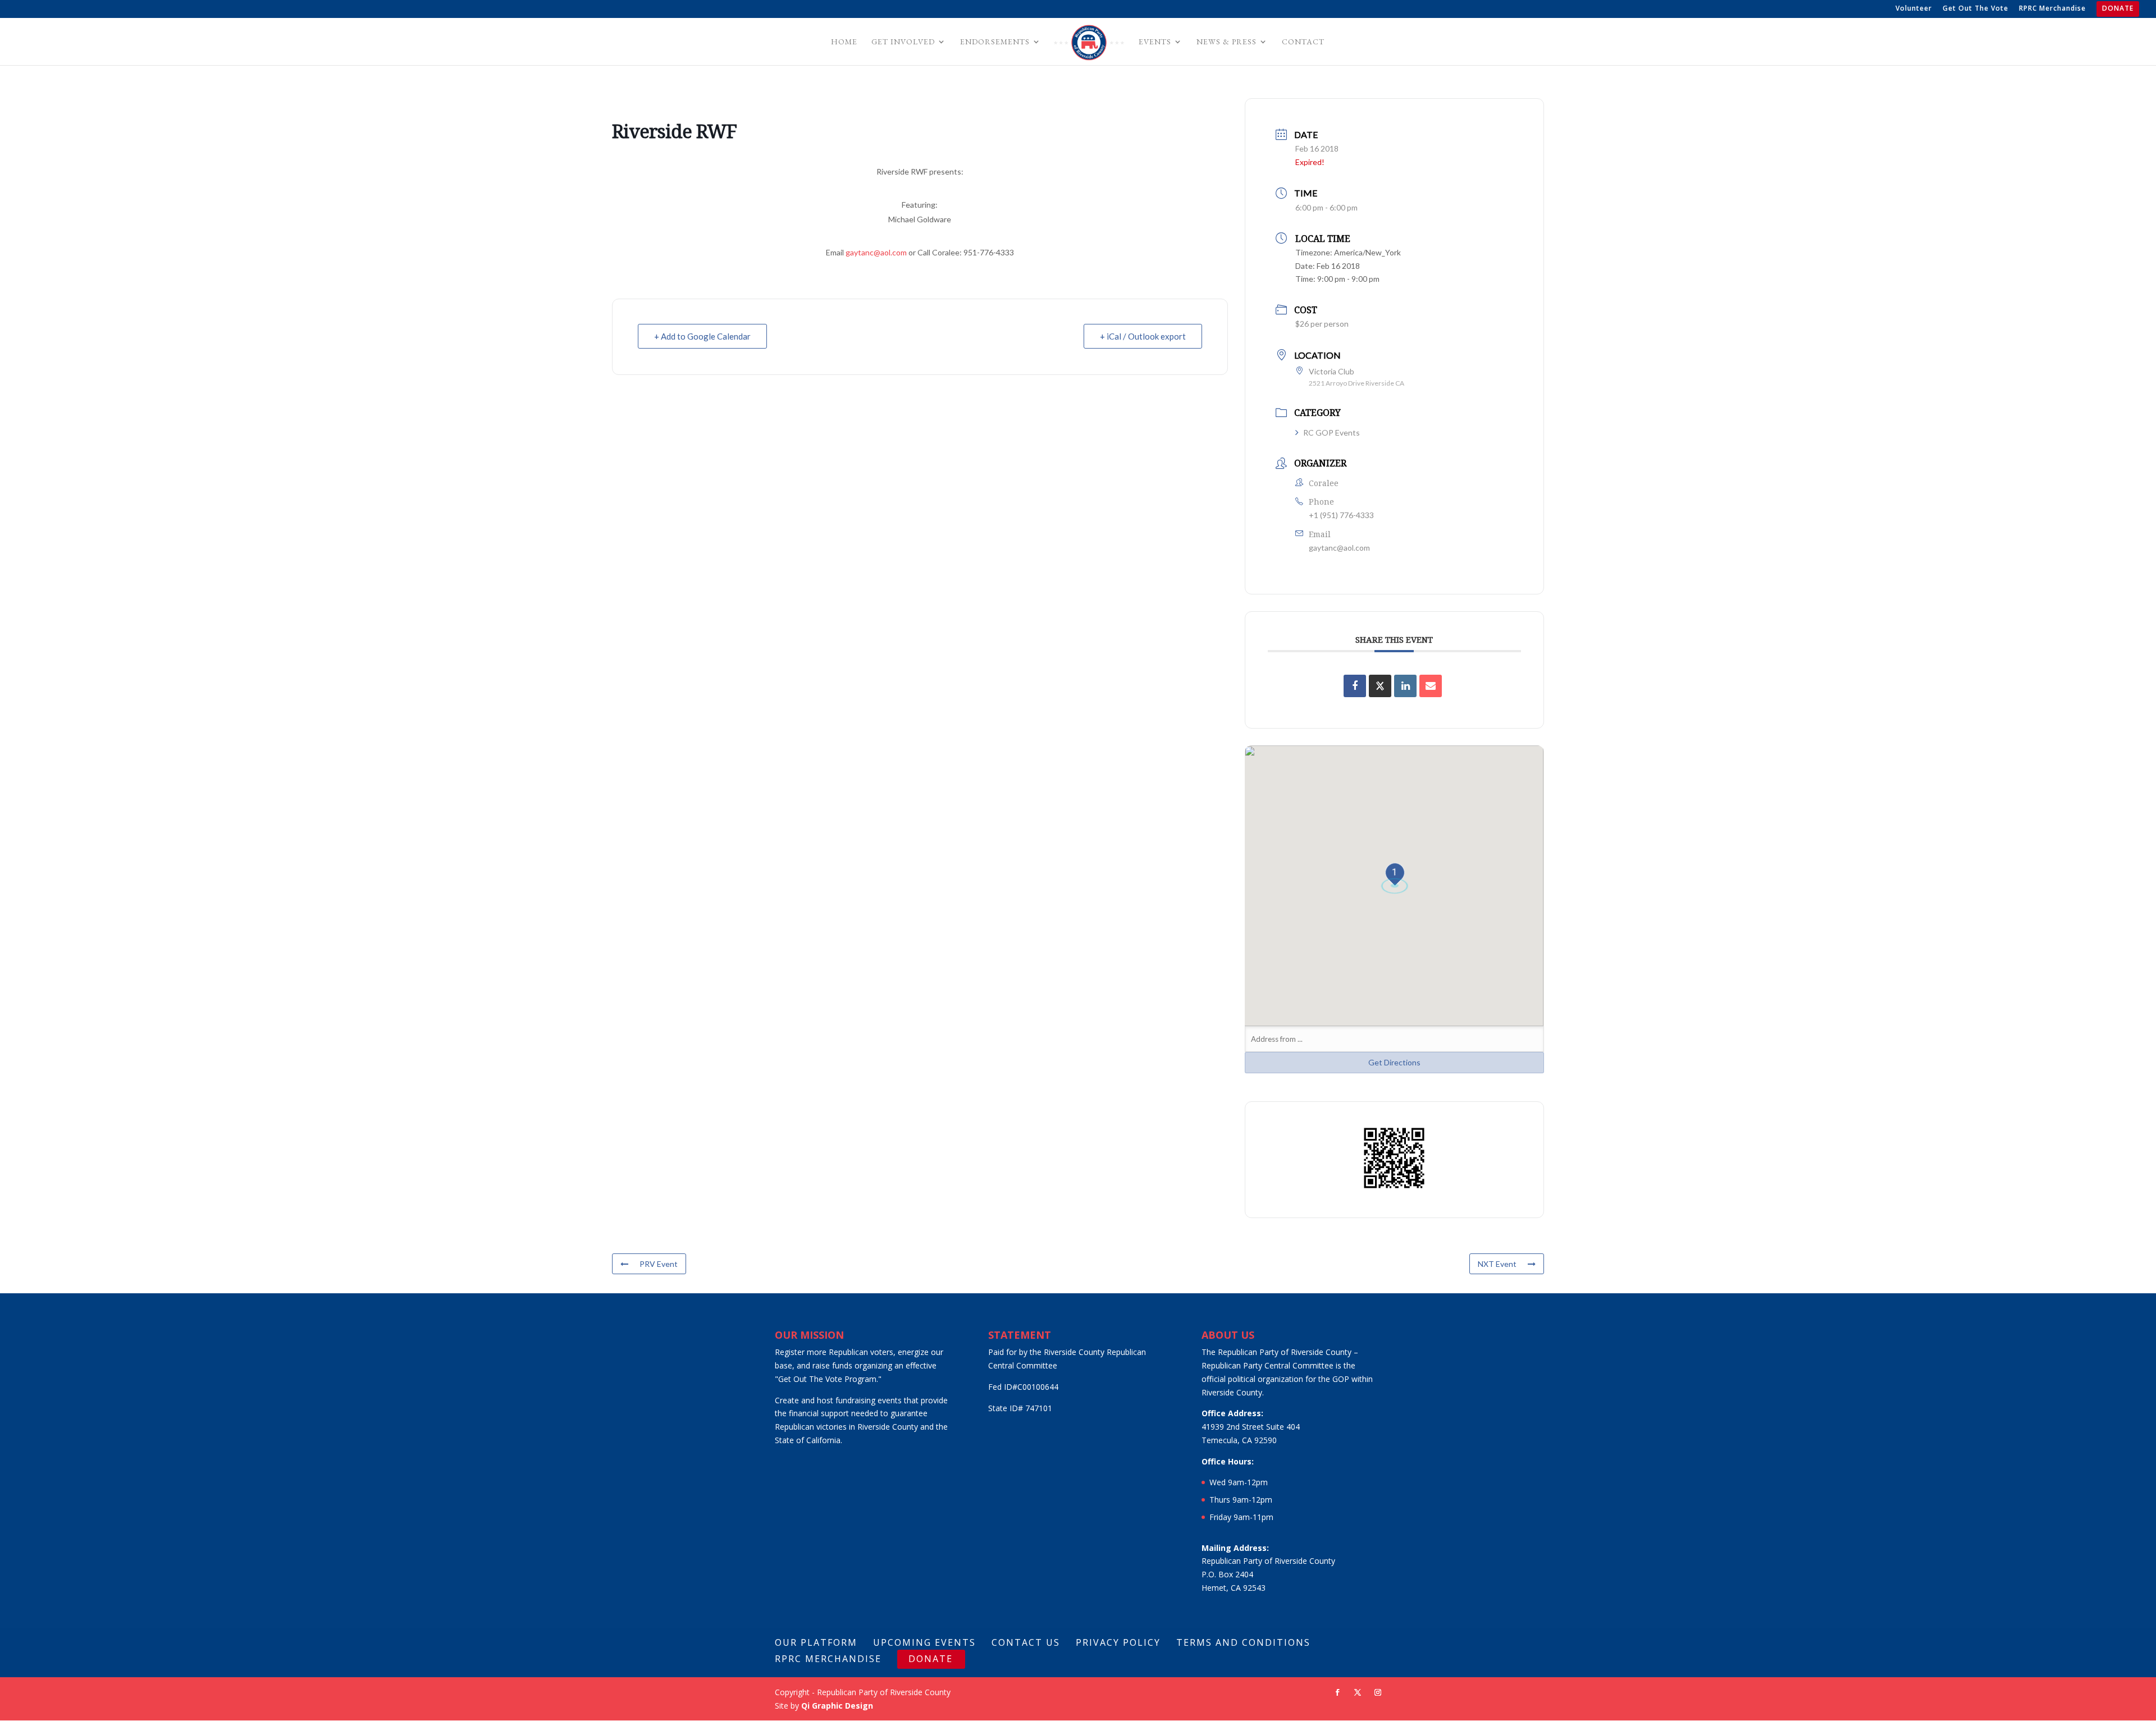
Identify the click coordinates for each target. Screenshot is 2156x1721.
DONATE (2118, 9)
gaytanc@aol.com (876, 252)
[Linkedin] (1405, 686)
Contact (1303, 42)
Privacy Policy (1118, 1642)
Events (1155, 42)
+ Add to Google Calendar (702, 336)
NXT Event (1497, 1264)
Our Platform (816, 1642)
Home (844, 42)
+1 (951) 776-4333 (1341, 515)
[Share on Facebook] (1355, 686)
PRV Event (659, 1264)
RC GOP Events (1331, 432)
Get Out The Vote (1975, 9)
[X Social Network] (1380, 686)
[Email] (1431, 686)
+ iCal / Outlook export (1143, 336)
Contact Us (1026, 1642)
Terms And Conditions (1243, 1642)
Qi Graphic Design (837, 1706)
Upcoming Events (924, 1642)
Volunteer (1914, 9)
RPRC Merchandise (2052, 9)
